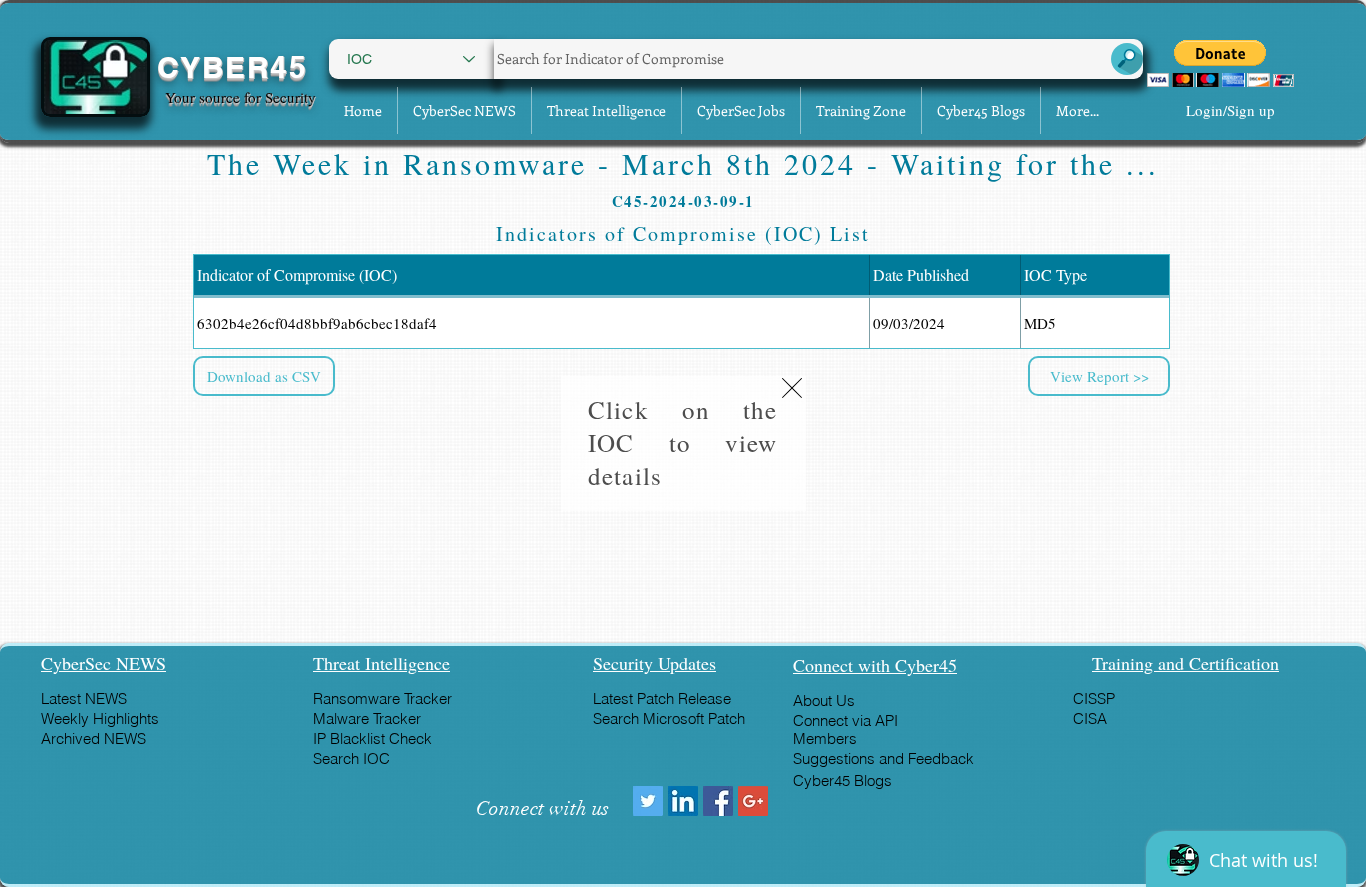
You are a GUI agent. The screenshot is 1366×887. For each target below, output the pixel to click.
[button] (792, 388)
